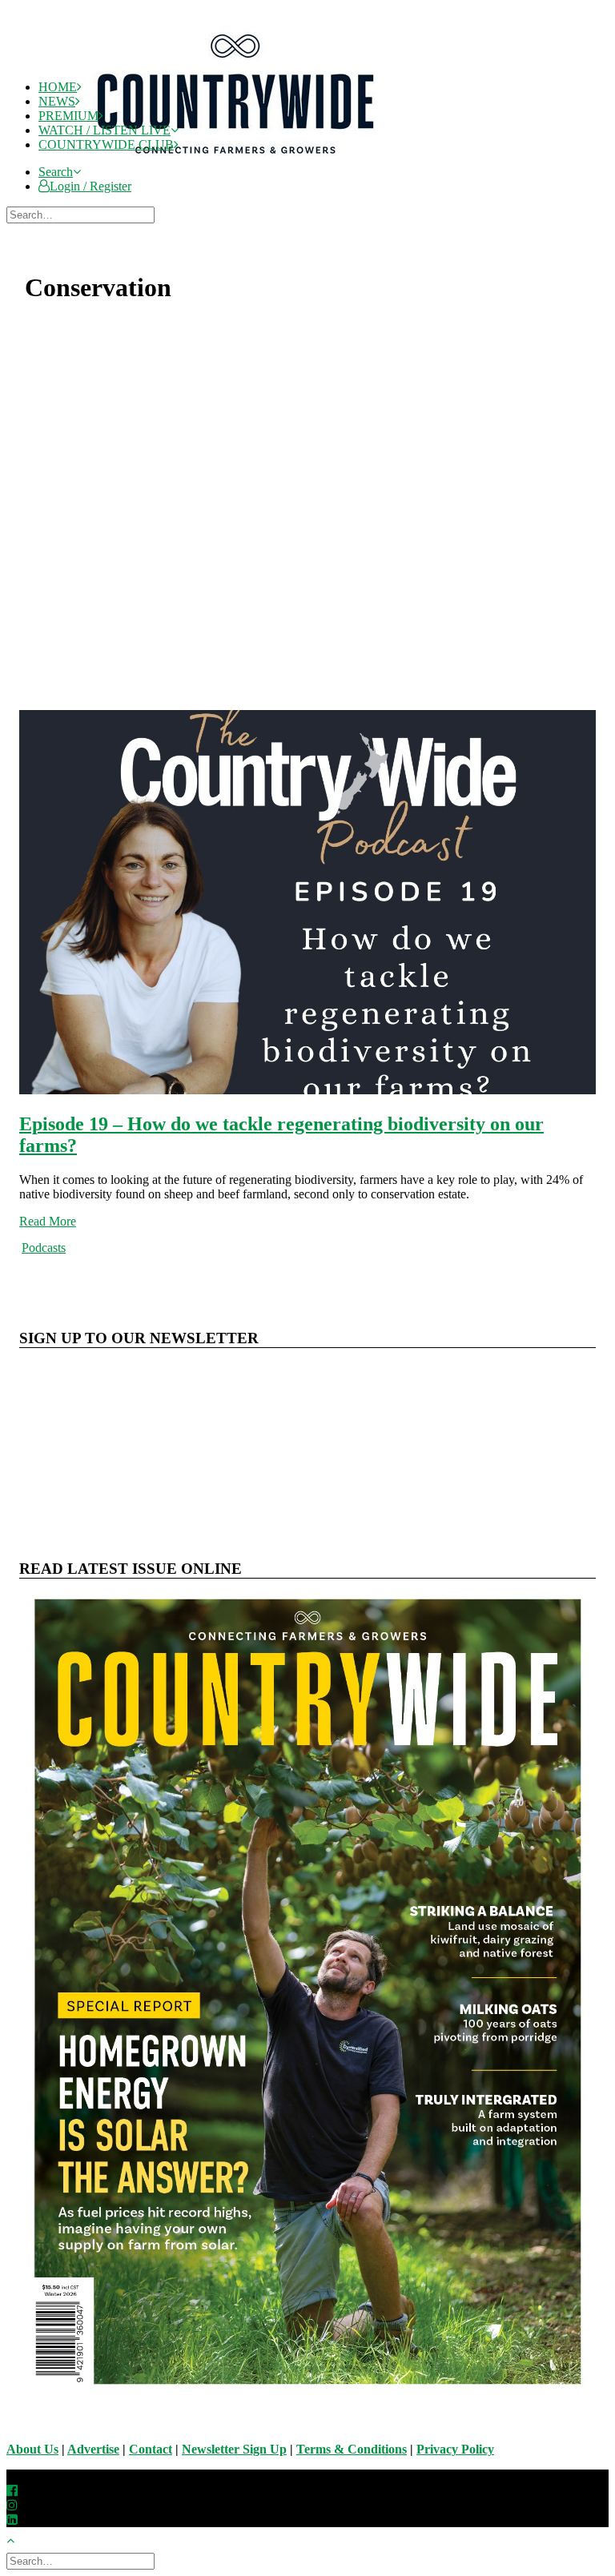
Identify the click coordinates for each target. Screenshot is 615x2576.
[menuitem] (324, 172)
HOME (58, 87)
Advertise (93, 2449)
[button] (60, 172)
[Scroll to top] (19, 2539)
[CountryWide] (322, 37)
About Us (32, 2449)
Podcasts (44, 1248)
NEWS (57, 101)
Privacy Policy (455, 2449)
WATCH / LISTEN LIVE (105, 130)
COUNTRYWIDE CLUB (106, 144)
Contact (151, 2449)
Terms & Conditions (352, 2449)
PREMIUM (68, 116)
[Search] (82, 214)
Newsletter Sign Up (234, 2449)
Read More (48, 1221)
